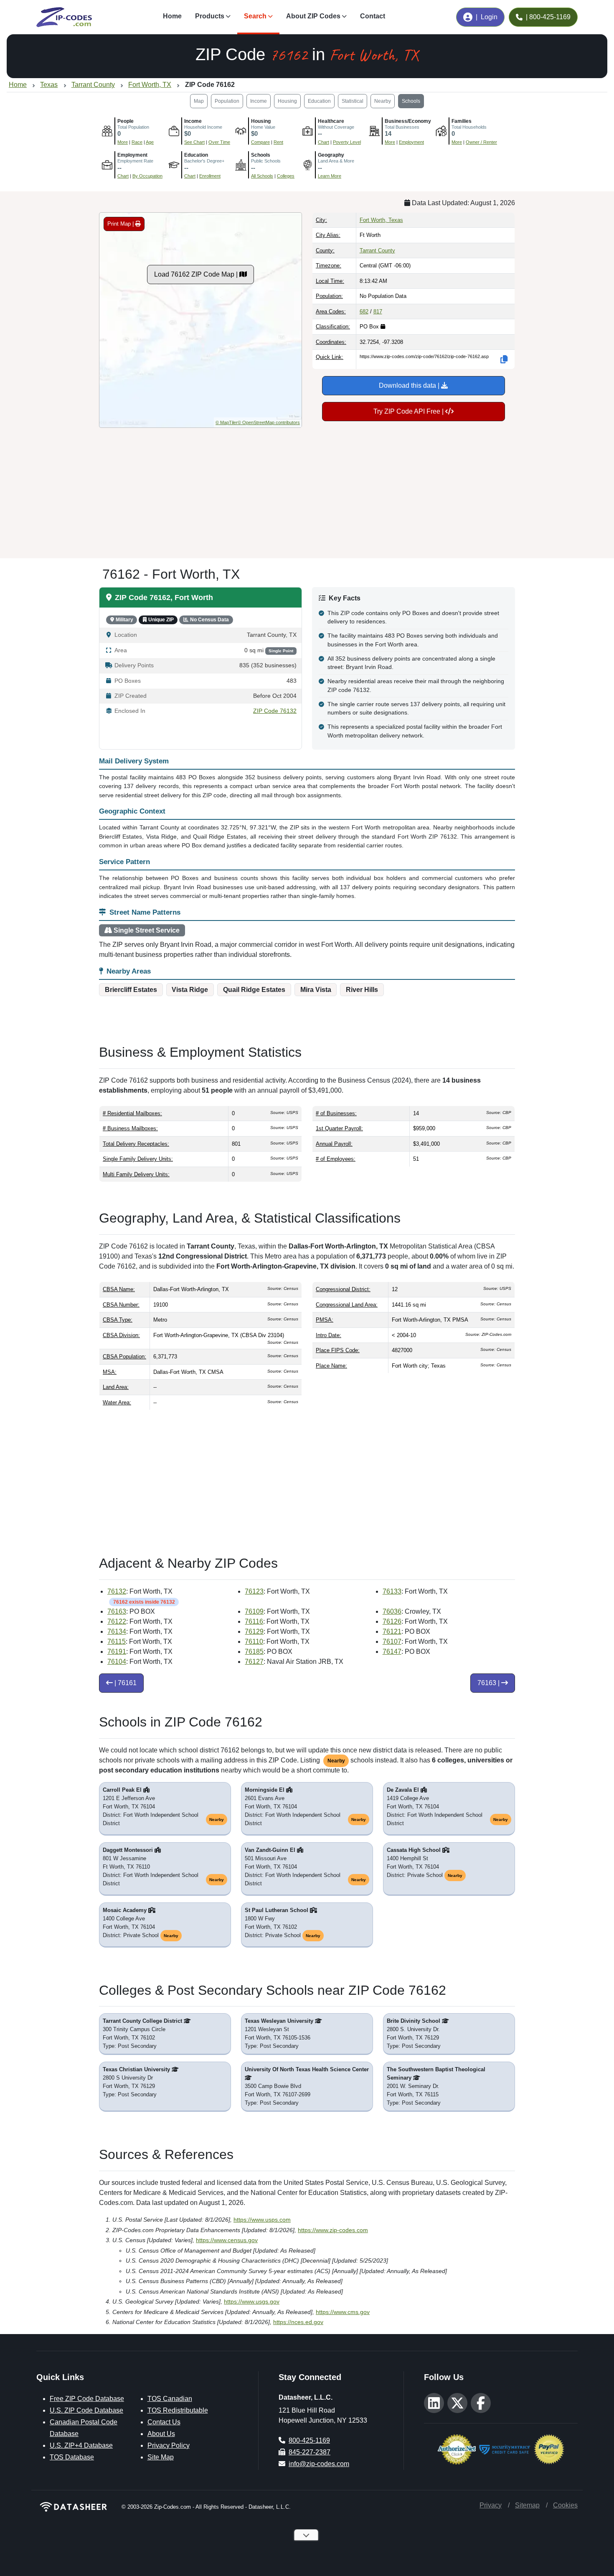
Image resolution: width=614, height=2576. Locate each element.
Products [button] (210, 16)
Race (137, 142)
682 (364, 312)
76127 (254, 1662)
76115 (117, 1641)
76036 (392, 1611)
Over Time (219, 142)
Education (319, 101)
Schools (411, 101)
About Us (161, 2434)
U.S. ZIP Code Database (86, 2410)
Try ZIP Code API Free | (409, 411)
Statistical (353, 101)
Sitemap (527, 2505)
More (123, 142)
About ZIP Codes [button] (313, 16)
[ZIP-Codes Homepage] (74, 2507)
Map (199, 101)
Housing (287, 101)
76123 (254, 1591)
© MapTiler (227, 422)
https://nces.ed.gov (298, 2322)
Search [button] (255, 16)
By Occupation (147, 176)
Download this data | (410, 385)
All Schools (262, 176)
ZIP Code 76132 (275, 711)
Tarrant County (377, 250)
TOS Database (72, 2457)
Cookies (565, 2505)
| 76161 (125, 1683)
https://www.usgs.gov (252, 2301)
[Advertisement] (307, 490)
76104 (117, 1662)
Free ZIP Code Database (87, 2399)
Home (172, 16)
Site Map (161, 2457)
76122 (117, 1621)
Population (227, 101)
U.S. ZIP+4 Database (81, 2445)
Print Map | (121, 224)
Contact (373, 16)
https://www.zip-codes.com (333, 2230)
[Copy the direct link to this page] (504, 359)
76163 (117, 1611)
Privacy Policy (169, 2445)
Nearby (383, 101)
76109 (254, 1611)
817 (378, 312)
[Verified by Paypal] (549, 2448)
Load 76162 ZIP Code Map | (197, 274)
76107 (392, 1641)
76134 (117, 1631)
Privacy (491, 2505)
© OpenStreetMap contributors (269, 422)
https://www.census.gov (227, 2240)
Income (259, 101)
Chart (323, 142)
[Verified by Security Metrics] (505, 2448)
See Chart (194, 142)
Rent (278, 142)
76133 (392, 1591)
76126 (392, 1621)
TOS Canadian (170, 2399)
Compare (260, 142)
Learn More (330, 176)
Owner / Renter (481, 142)
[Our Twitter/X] (457, 2403)
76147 (392, 1652)
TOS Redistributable (178, 2410)
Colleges (286, 176)
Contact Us (164, 2422)
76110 (254, 1641)
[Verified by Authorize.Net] (457, 2448)
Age (150, 142)
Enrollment (210, 176)
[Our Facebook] (481, 2403)
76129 (254, 1631)
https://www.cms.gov (343, 2312)
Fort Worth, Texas (381, 220)
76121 (392, 1631)
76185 (254, 1652)
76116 (254, 1621)
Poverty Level (347, 142)
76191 (117, 1652)
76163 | (489, 1683)
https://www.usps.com (262, 2220)
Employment (411, 142)
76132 (117, 1591)
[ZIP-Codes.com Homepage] (64, 17)
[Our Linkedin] (434, 2403)
